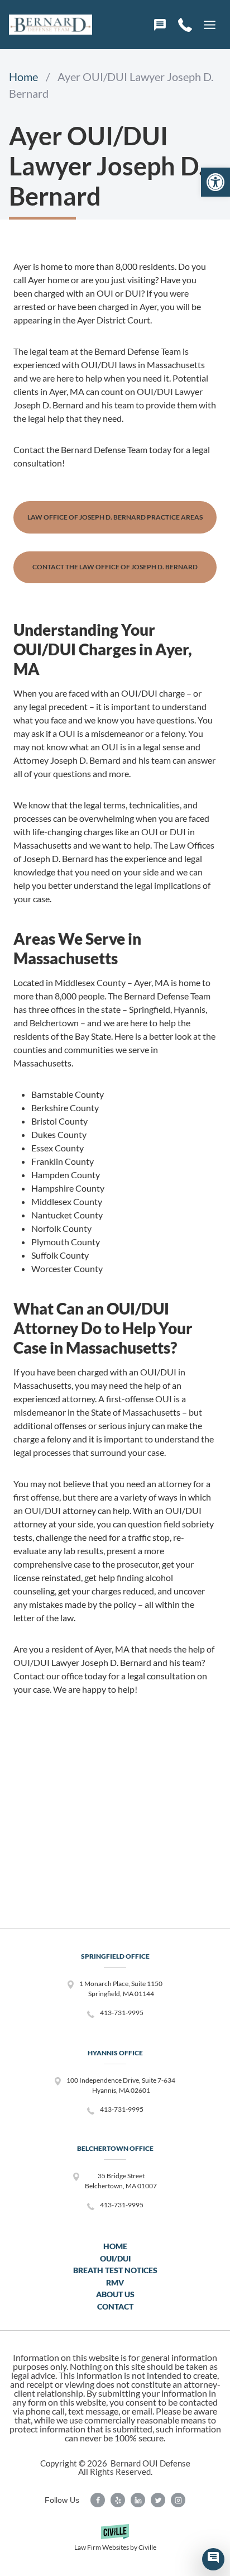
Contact (115, 2306)
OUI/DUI (115, 2258)
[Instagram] (178, 2500)
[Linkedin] (138, 2500)
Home (115, 2246)
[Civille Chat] (213, 2559)
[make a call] (185, 25)
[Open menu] (209, 25)
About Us (115, 2294)
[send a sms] (160, 25)
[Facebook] (98, 2500)
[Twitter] (158, 2500)
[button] (215, 182)
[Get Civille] (115, 2542)
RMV (115, 2282)
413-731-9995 (122, 2013)
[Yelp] (118, 2500)
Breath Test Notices (115, 2270)
